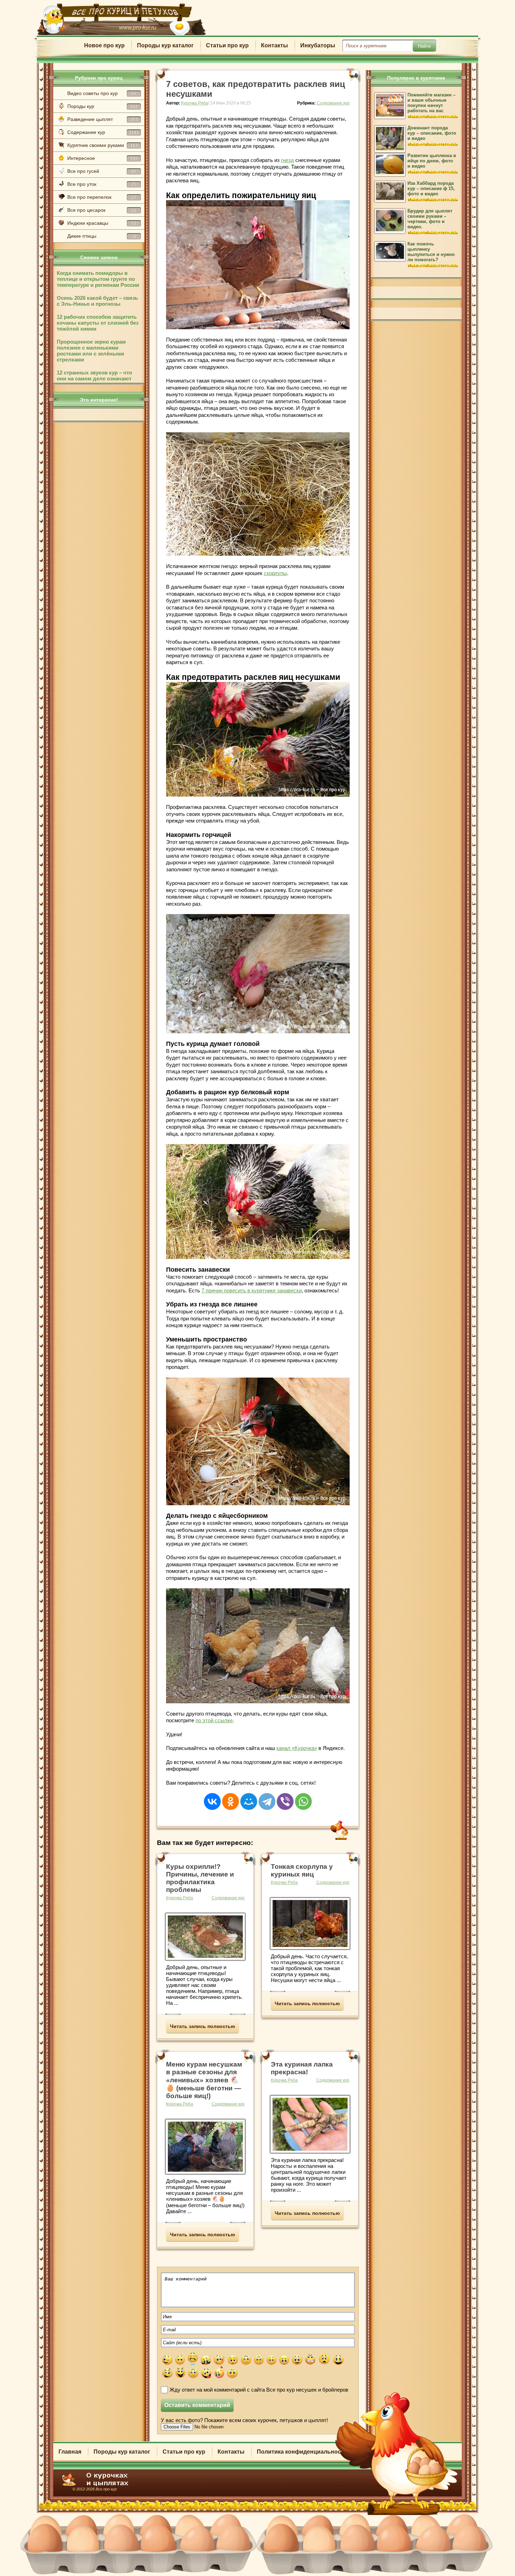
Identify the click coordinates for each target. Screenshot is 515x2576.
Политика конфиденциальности (302, 2452)
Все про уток (102, 184)
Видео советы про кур (102, 93)
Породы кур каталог (165, 45)
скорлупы (275, 573)
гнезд (287, 160)
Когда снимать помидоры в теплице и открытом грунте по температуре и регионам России (98, 279)
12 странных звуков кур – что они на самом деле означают (94, 376)
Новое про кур (104, 45)
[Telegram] (267, 1797)
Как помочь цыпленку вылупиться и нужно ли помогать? (431, 252)
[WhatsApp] (303, 1797)
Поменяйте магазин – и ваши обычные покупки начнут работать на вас (431, 103)
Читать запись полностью (202, 2026)
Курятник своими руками (102, 145)
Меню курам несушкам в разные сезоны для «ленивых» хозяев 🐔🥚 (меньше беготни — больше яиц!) (204, 2080)
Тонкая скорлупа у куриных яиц (302, 1870)
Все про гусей (102, 171)
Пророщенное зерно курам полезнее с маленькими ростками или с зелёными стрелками (91, 351)
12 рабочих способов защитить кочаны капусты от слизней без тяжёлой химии (98, 323)
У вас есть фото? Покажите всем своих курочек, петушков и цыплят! (244, 2420)
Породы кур (102, 106)
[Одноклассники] (231, 1797)
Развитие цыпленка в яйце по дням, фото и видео (432, 161)
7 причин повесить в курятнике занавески (252, 1290)
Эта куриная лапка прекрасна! (302, 2068)
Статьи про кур (227, 45)
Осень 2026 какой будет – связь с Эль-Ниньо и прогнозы (97, 301)
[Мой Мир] (249, 1797)
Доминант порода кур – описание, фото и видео (432, 133)
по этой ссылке (214, 1720)
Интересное (102, 158)
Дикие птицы (102, 236)
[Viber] (285, 1797)
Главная (70, 2452)
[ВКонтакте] (212, 1797)
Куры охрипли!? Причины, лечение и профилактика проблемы (200, 1878)
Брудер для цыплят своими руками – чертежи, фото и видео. (430, 219)
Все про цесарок (102, 210)
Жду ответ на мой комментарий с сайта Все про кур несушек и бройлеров (259, 2390)
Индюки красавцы (102, 223)
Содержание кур (103, 132)
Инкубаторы (318, 45)
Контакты (274, 45)
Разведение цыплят (102, 119)
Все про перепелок (102, 197)
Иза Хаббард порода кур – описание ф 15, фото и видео (431, 188)
